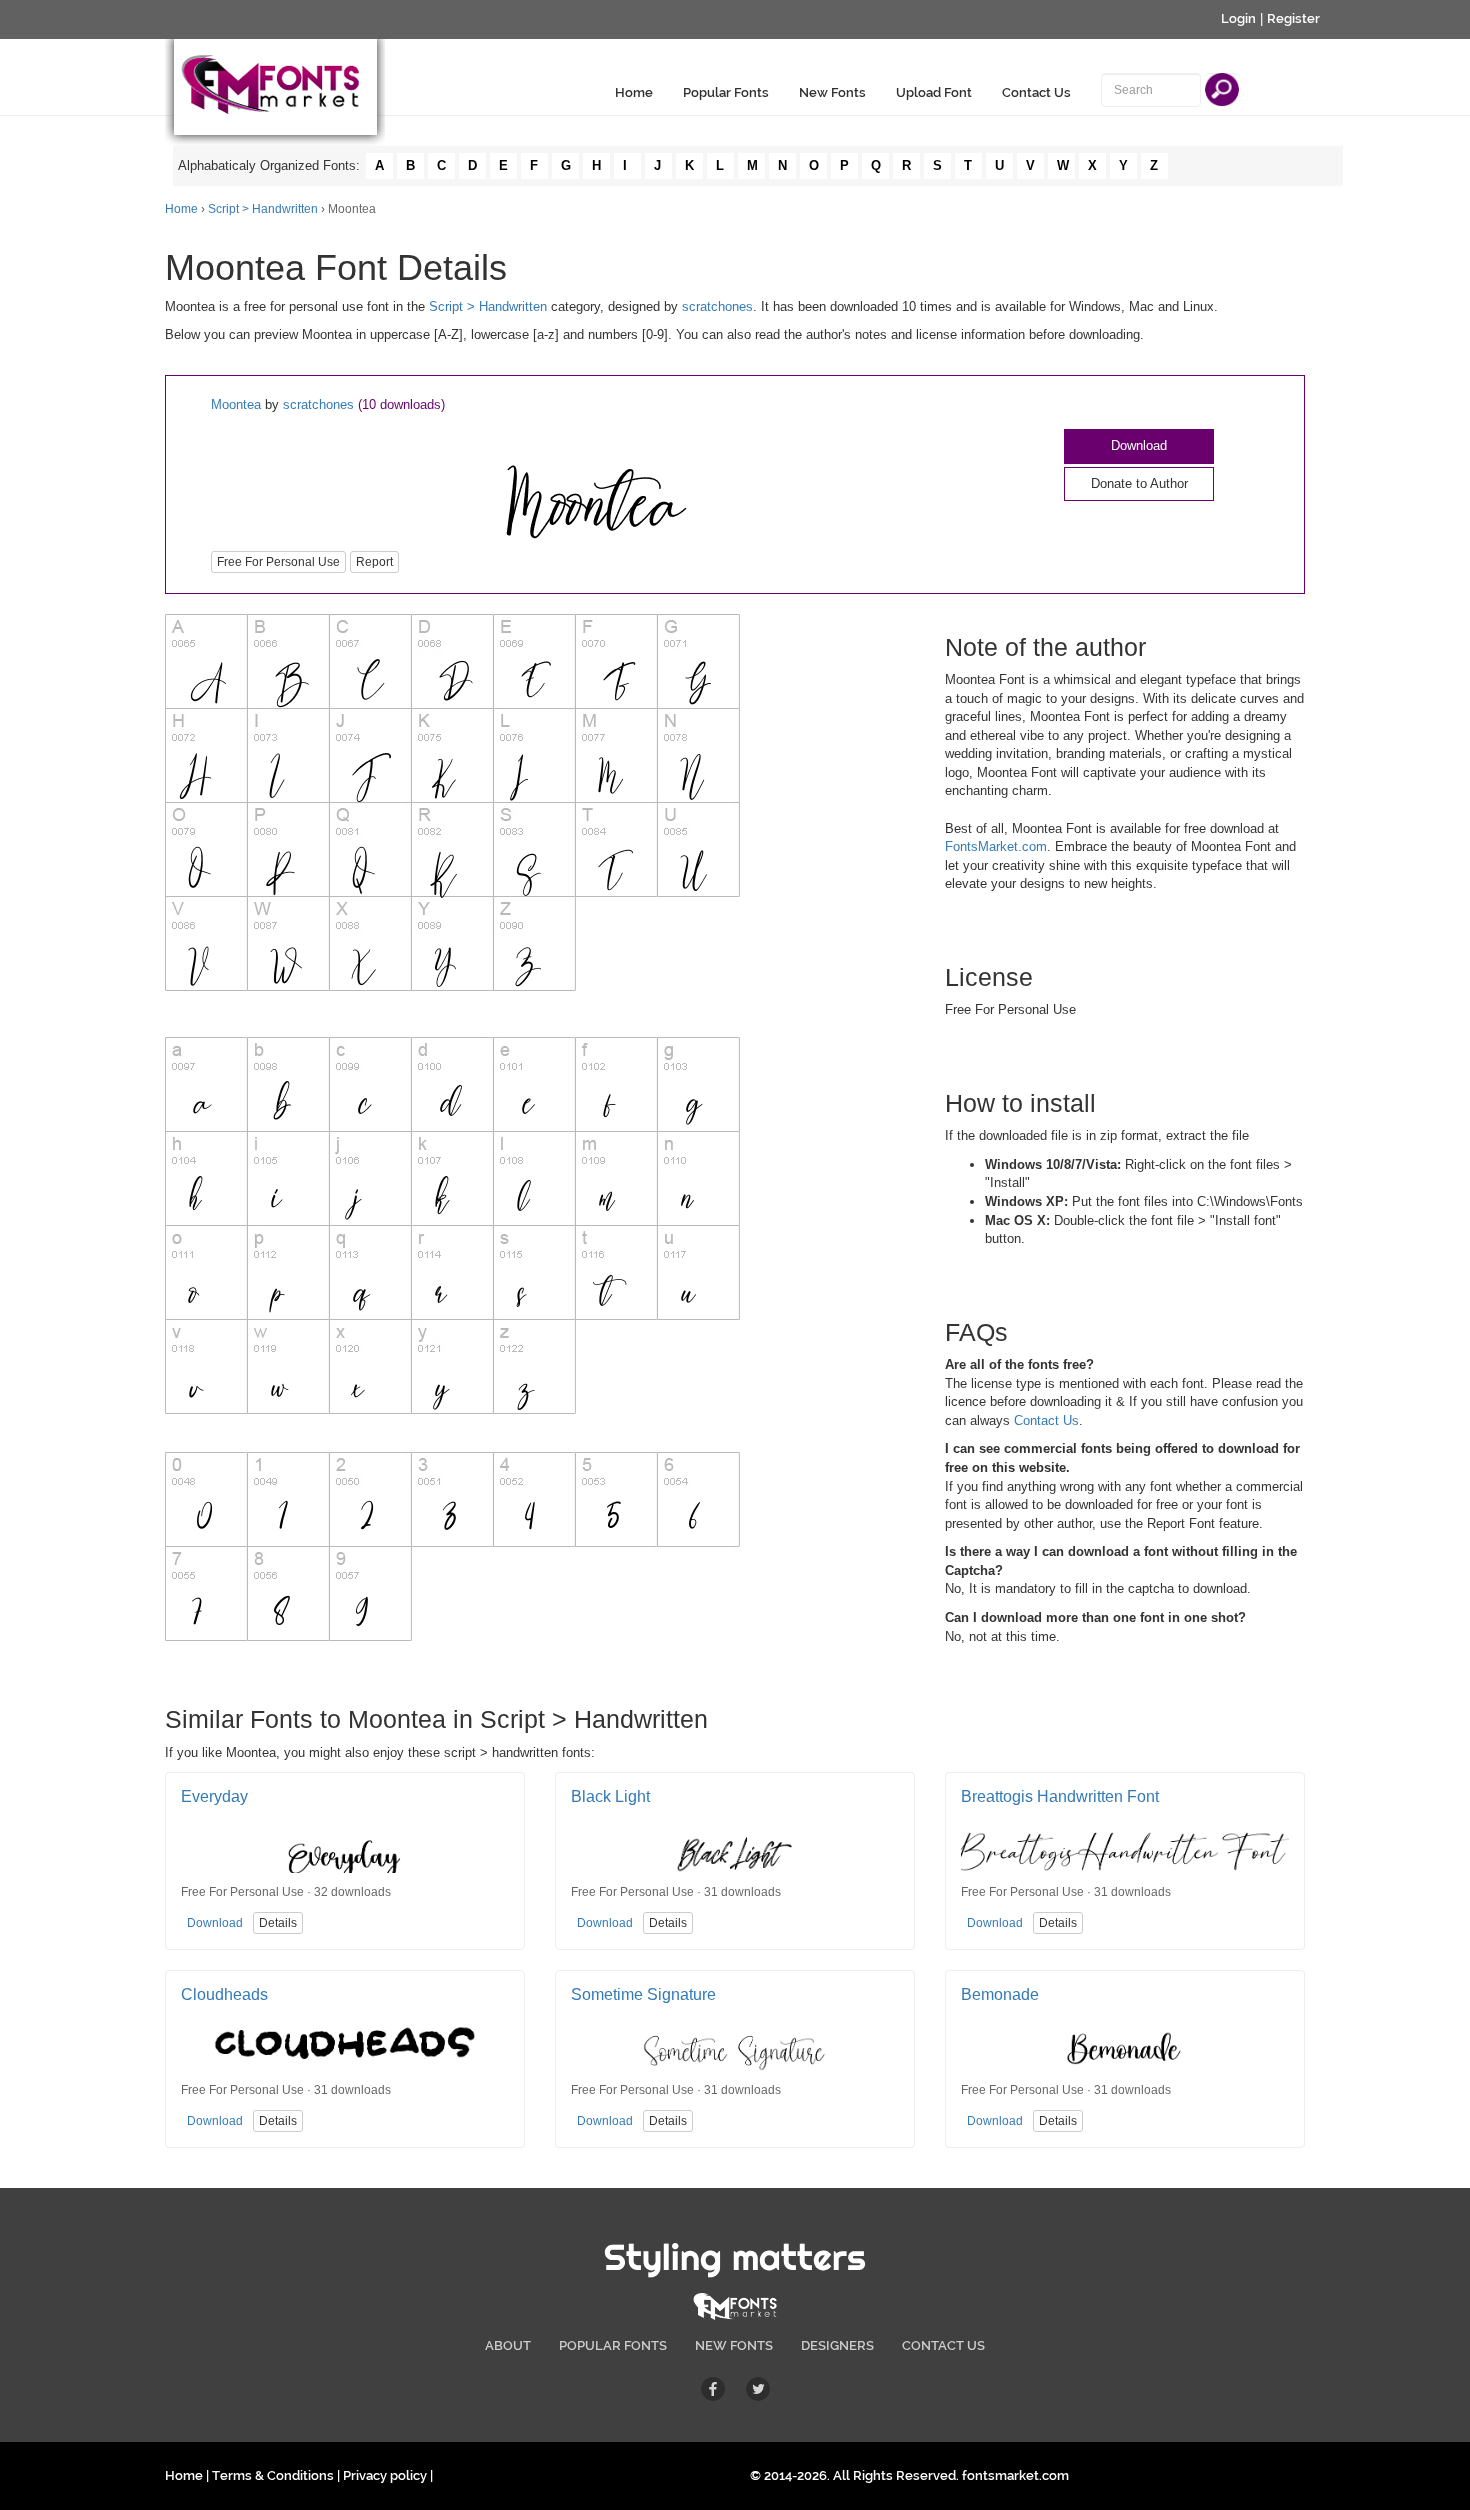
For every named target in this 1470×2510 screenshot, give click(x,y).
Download (1139, 445)
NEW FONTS (734, 2345)
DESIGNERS (837, 2345)
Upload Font (934, 92)
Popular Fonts (726, 92)
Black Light (610, 1796)
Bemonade (1000, 1994)
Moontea (236, 404)
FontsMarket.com (996, 846)
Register (1293, 18)
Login (1238, 18)
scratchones (717, 306)
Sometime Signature (643, 1994)
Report (374, 562)
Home (634, 92)
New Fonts (832, 92)
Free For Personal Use (278, 562)
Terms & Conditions (273, 2475)
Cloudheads (224, 1994)
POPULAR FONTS (613, 2345)
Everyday (214, 1796)
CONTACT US (943, 2345)
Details (278, 1923)
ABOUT (508, 2345)
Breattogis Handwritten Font (1060, 1796)
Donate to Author (1139, 483)
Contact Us (1036, 92)
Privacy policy (385, 2475)
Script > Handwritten (263, 209)
